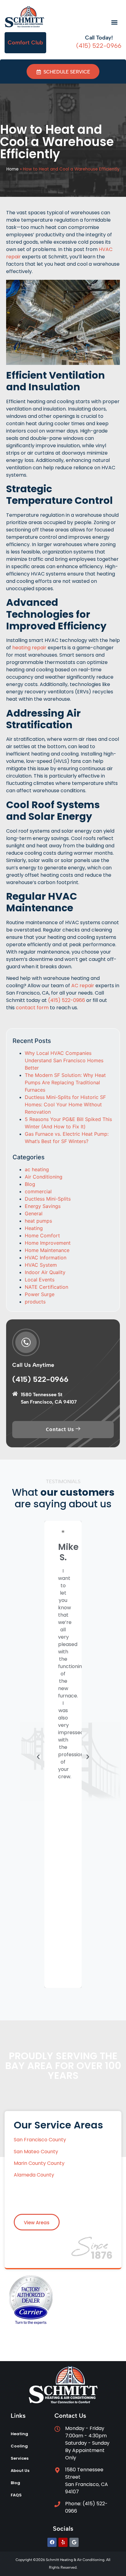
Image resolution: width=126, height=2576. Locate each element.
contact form (32, 1008)
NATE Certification (46, 1287)
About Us (20, 2471)
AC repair (83, 986)
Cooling (19, 2446)
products (35, 1302)
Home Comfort (42, 1236)
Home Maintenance (47, 1250)
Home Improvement (48, 1243)
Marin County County (39, 2163)
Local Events (40, 1280)
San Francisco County (41, 2140)
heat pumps (38, 1221)
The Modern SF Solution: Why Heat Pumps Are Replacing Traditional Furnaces (65, 1082)
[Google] (74, 2542)
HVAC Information (46, 1258)
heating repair (29, 648)
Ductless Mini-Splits (48, 1199)
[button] (115, 22)
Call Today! (99, 38)
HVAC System (41, 1265)
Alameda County (34, 2175)
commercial (38, 1191)
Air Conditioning (44, 1177)
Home (13, 169)
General (34, 1213)
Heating (34, 1228)
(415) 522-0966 (67, 1000)
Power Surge (40, 1294)
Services (20, 2458)
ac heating (37, 1169)
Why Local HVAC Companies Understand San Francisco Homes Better (64, 1060)
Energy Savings (43, 1206)
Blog (30, 1184)
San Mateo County (36, 2152)
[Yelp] (63, 2542)
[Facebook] (52, 2542)
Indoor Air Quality (45, 1272)
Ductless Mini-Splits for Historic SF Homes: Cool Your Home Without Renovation (65, 1104)
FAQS (16, 2495)
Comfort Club (25, 43)
